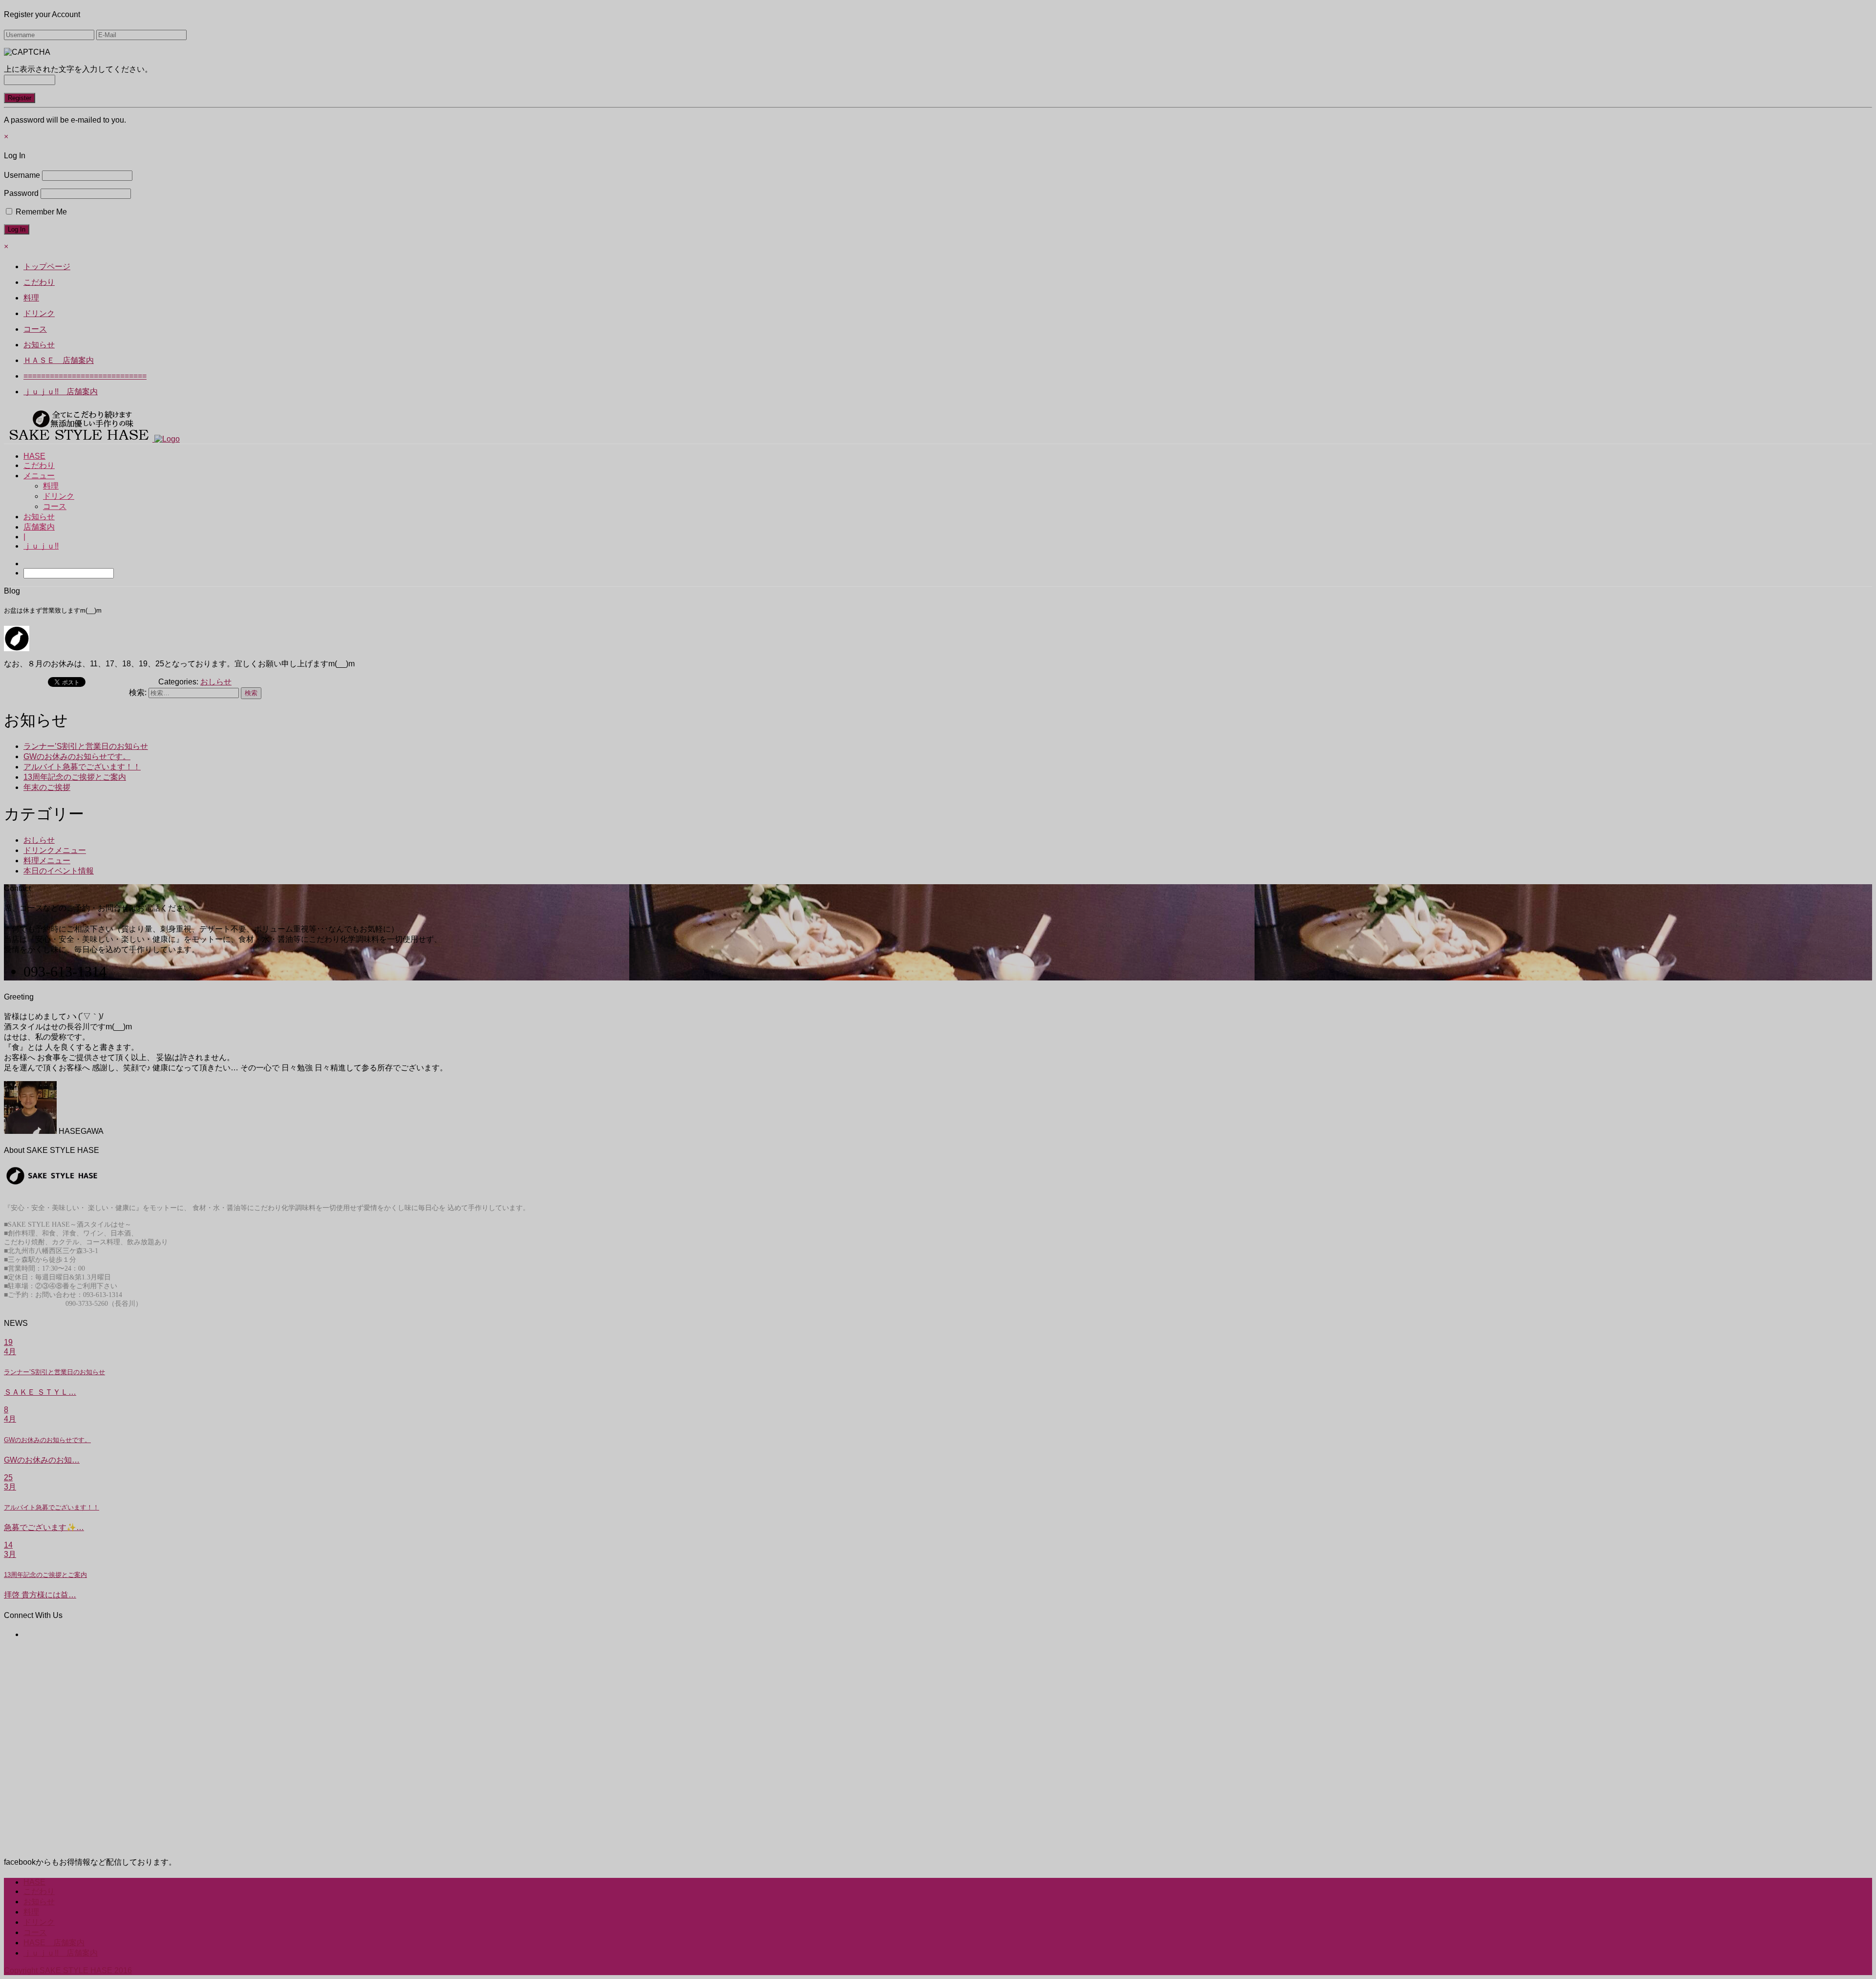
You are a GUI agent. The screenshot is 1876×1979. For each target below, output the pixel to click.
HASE (34, 456)
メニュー (39, 476)
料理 (51, 486)
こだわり (39, 465)
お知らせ (39, 517)
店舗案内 (39, 527)
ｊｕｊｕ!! (41, 546)
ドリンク (59, 496)
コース (55, 506)
